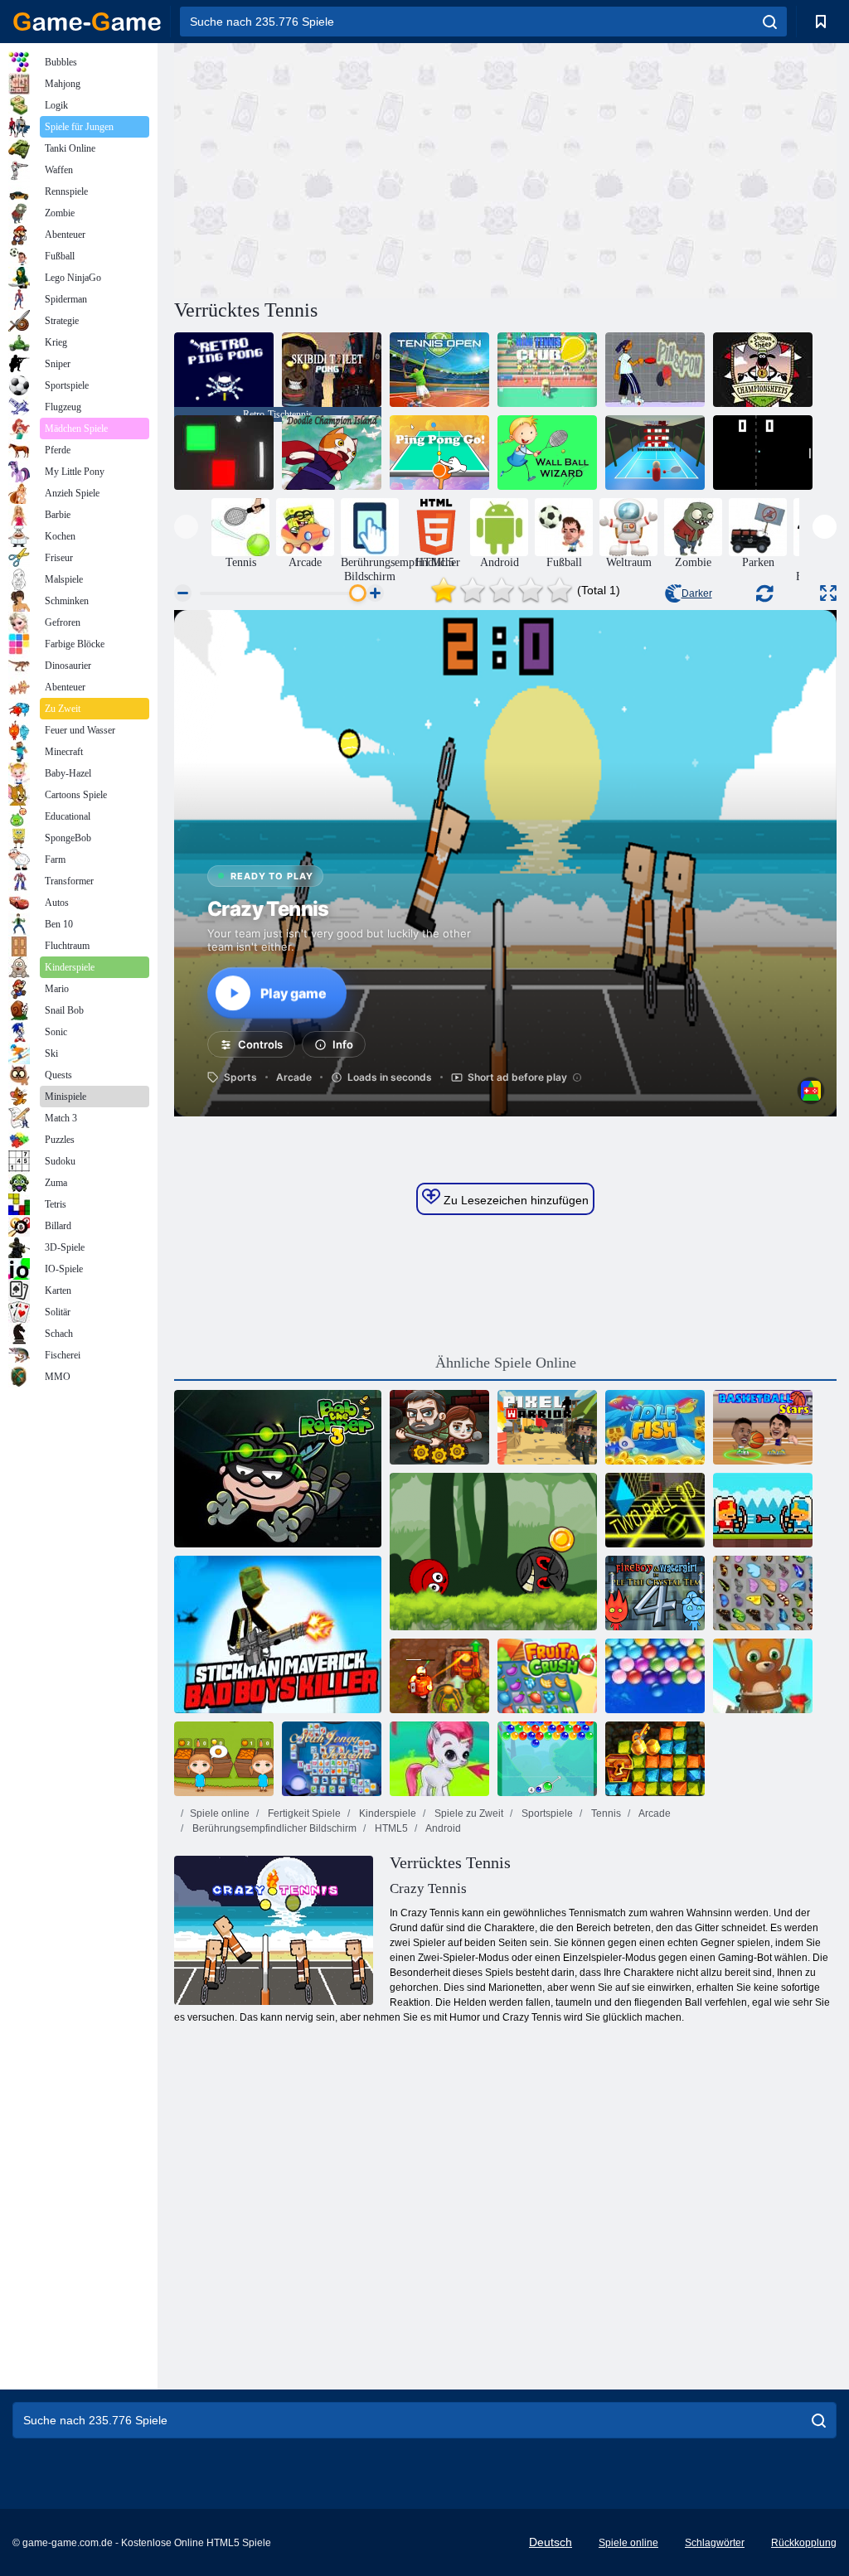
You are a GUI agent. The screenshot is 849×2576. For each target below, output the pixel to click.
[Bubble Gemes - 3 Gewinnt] (439, 1759)
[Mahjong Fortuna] (332, 1759)
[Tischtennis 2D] (763, 453)
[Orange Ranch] (224, 1759)
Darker (697, 593)
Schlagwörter (715, 2543)
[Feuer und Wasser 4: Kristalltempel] (655, 1593)
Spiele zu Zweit (468, 1813)
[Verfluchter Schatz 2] (439, 1676)
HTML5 (390, 1828)
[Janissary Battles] (763, 1510)
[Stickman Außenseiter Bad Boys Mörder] (278, 1634)
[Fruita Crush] (547, 1676)
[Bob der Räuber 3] (278, 1469)
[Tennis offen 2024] (439, 370)
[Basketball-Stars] (763, 1427)
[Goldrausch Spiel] (655, 1759)
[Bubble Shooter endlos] (763, 1676)
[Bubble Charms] (547, 1759)
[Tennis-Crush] (655, 453)
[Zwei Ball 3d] (655, 1510)
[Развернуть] (828, 593)
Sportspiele (546, 1813)
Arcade (654, 1813)
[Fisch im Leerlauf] (655, 1427)
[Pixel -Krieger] (547, 1427)
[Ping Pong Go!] (439, 453)
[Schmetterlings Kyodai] (763, 1593)
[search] (770, 22)
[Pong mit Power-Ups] (224, 453)
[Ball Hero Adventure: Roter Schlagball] (493, 1552)
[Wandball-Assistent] (547, 453)
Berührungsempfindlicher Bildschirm (273, 1828)
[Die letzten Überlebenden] (439, 1427)
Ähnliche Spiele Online (506, 1363)
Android (442, 1828)
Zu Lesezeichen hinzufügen (514, 1200)
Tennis (605, 1813)
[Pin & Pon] (655, 370)
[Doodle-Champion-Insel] (332, 453)
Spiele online (220, 1813)
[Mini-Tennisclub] (547, 370)
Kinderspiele (386, 1813)
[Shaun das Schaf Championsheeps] (763, 370)
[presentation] (186, 527)
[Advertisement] (340, 168)
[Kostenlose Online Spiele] (87, 22)
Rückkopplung (804, 2543)
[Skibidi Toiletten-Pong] (332, 370)
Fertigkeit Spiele (303, 1813)
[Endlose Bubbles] (655, 1676)
